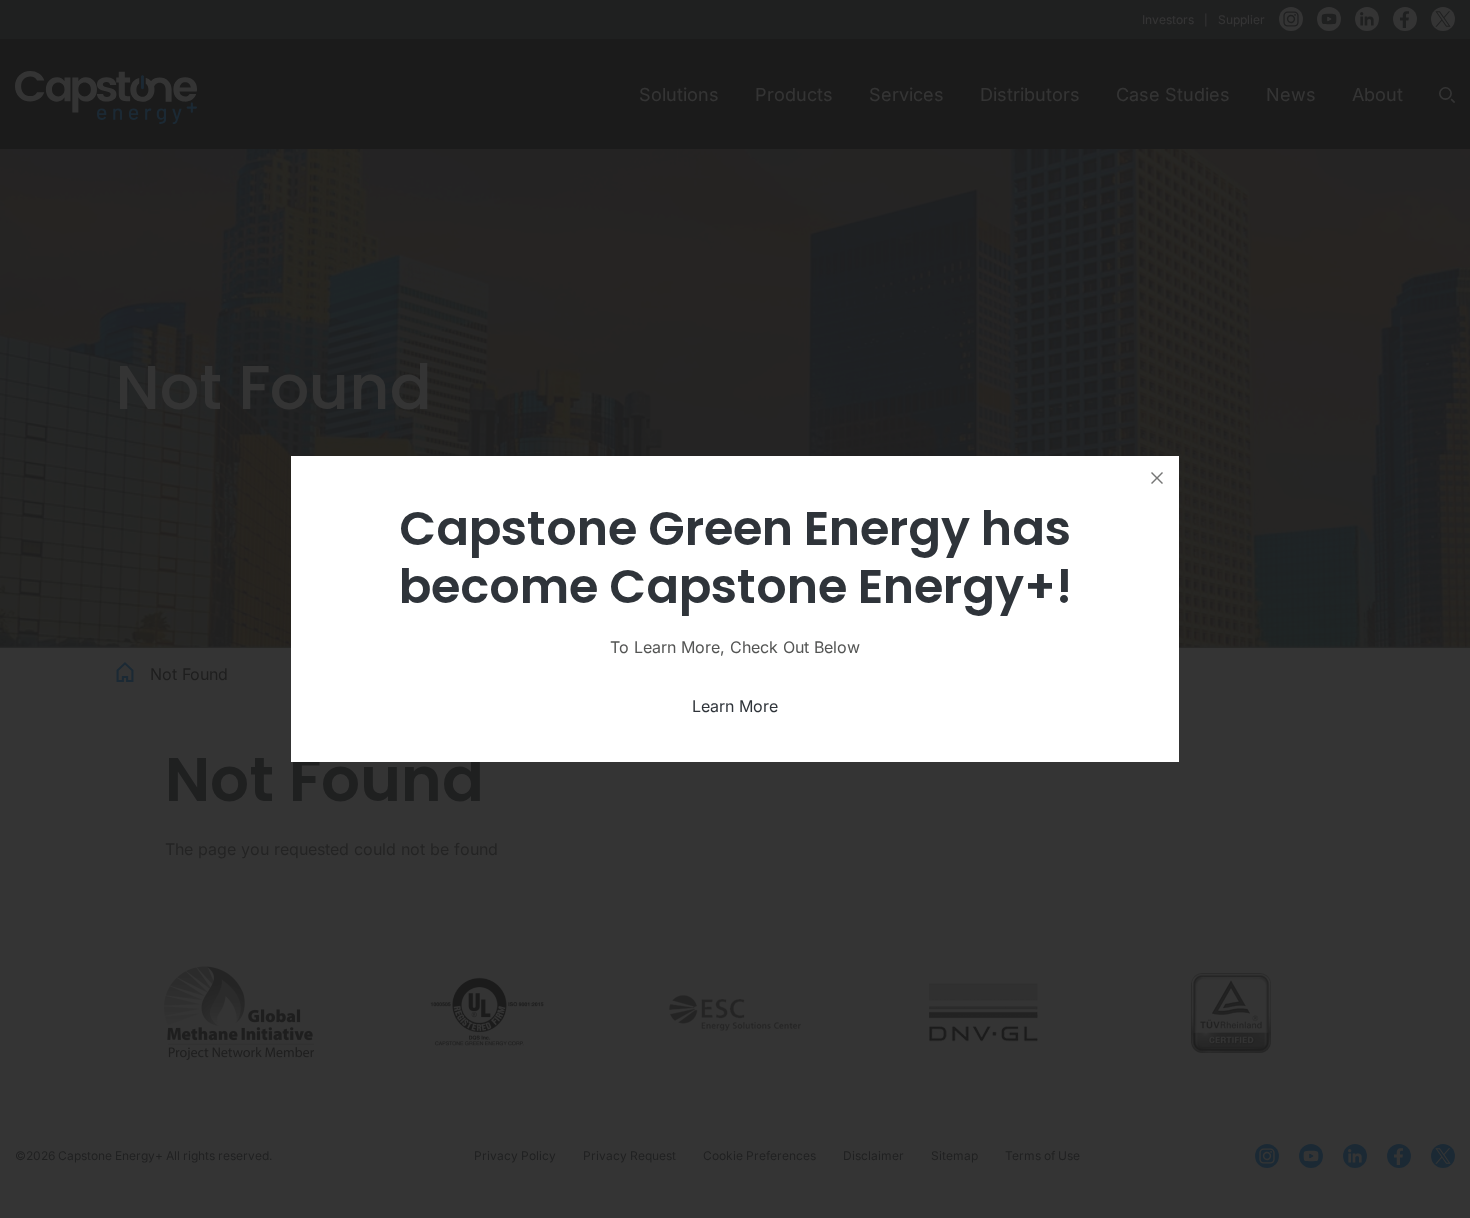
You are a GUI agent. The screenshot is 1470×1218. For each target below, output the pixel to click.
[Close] (1157, 478)
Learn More (735, 706)
